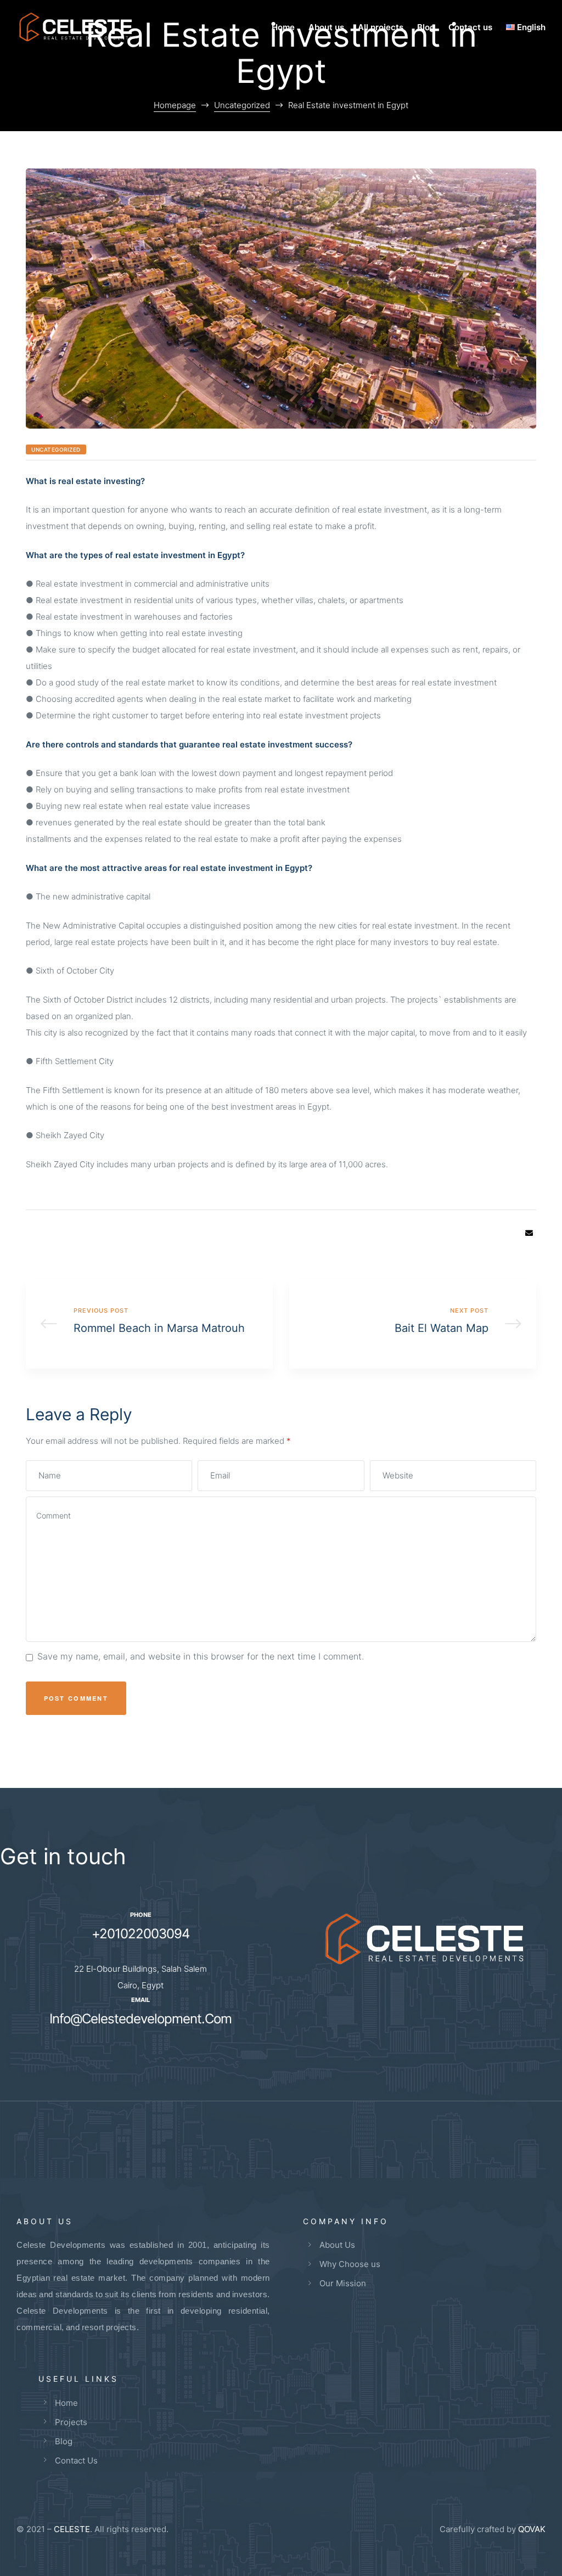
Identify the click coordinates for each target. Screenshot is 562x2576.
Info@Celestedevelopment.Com (140, 2019)
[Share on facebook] (480, 1233)
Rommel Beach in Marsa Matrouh (149, 1324)
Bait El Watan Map (413, 1324)
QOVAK (532, 2529)
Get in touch (63, 1856)
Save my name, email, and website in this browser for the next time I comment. (201, 1656)
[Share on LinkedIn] (513, 1233)
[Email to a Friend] (529, 1233)
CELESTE (72, 2529)
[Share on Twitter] (496, 1233)
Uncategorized (56, 449)
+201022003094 (140, 1934)
